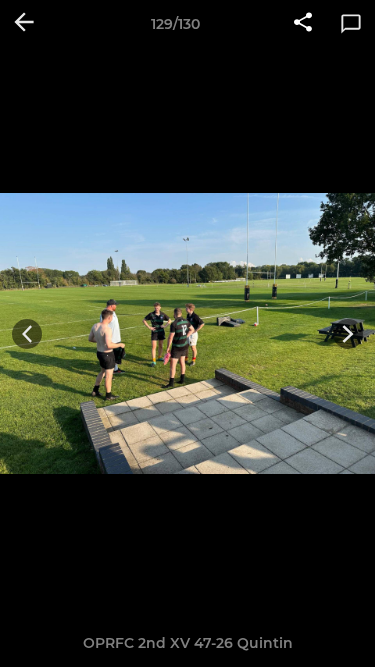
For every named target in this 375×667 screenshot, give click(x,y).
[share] (303, 24)
